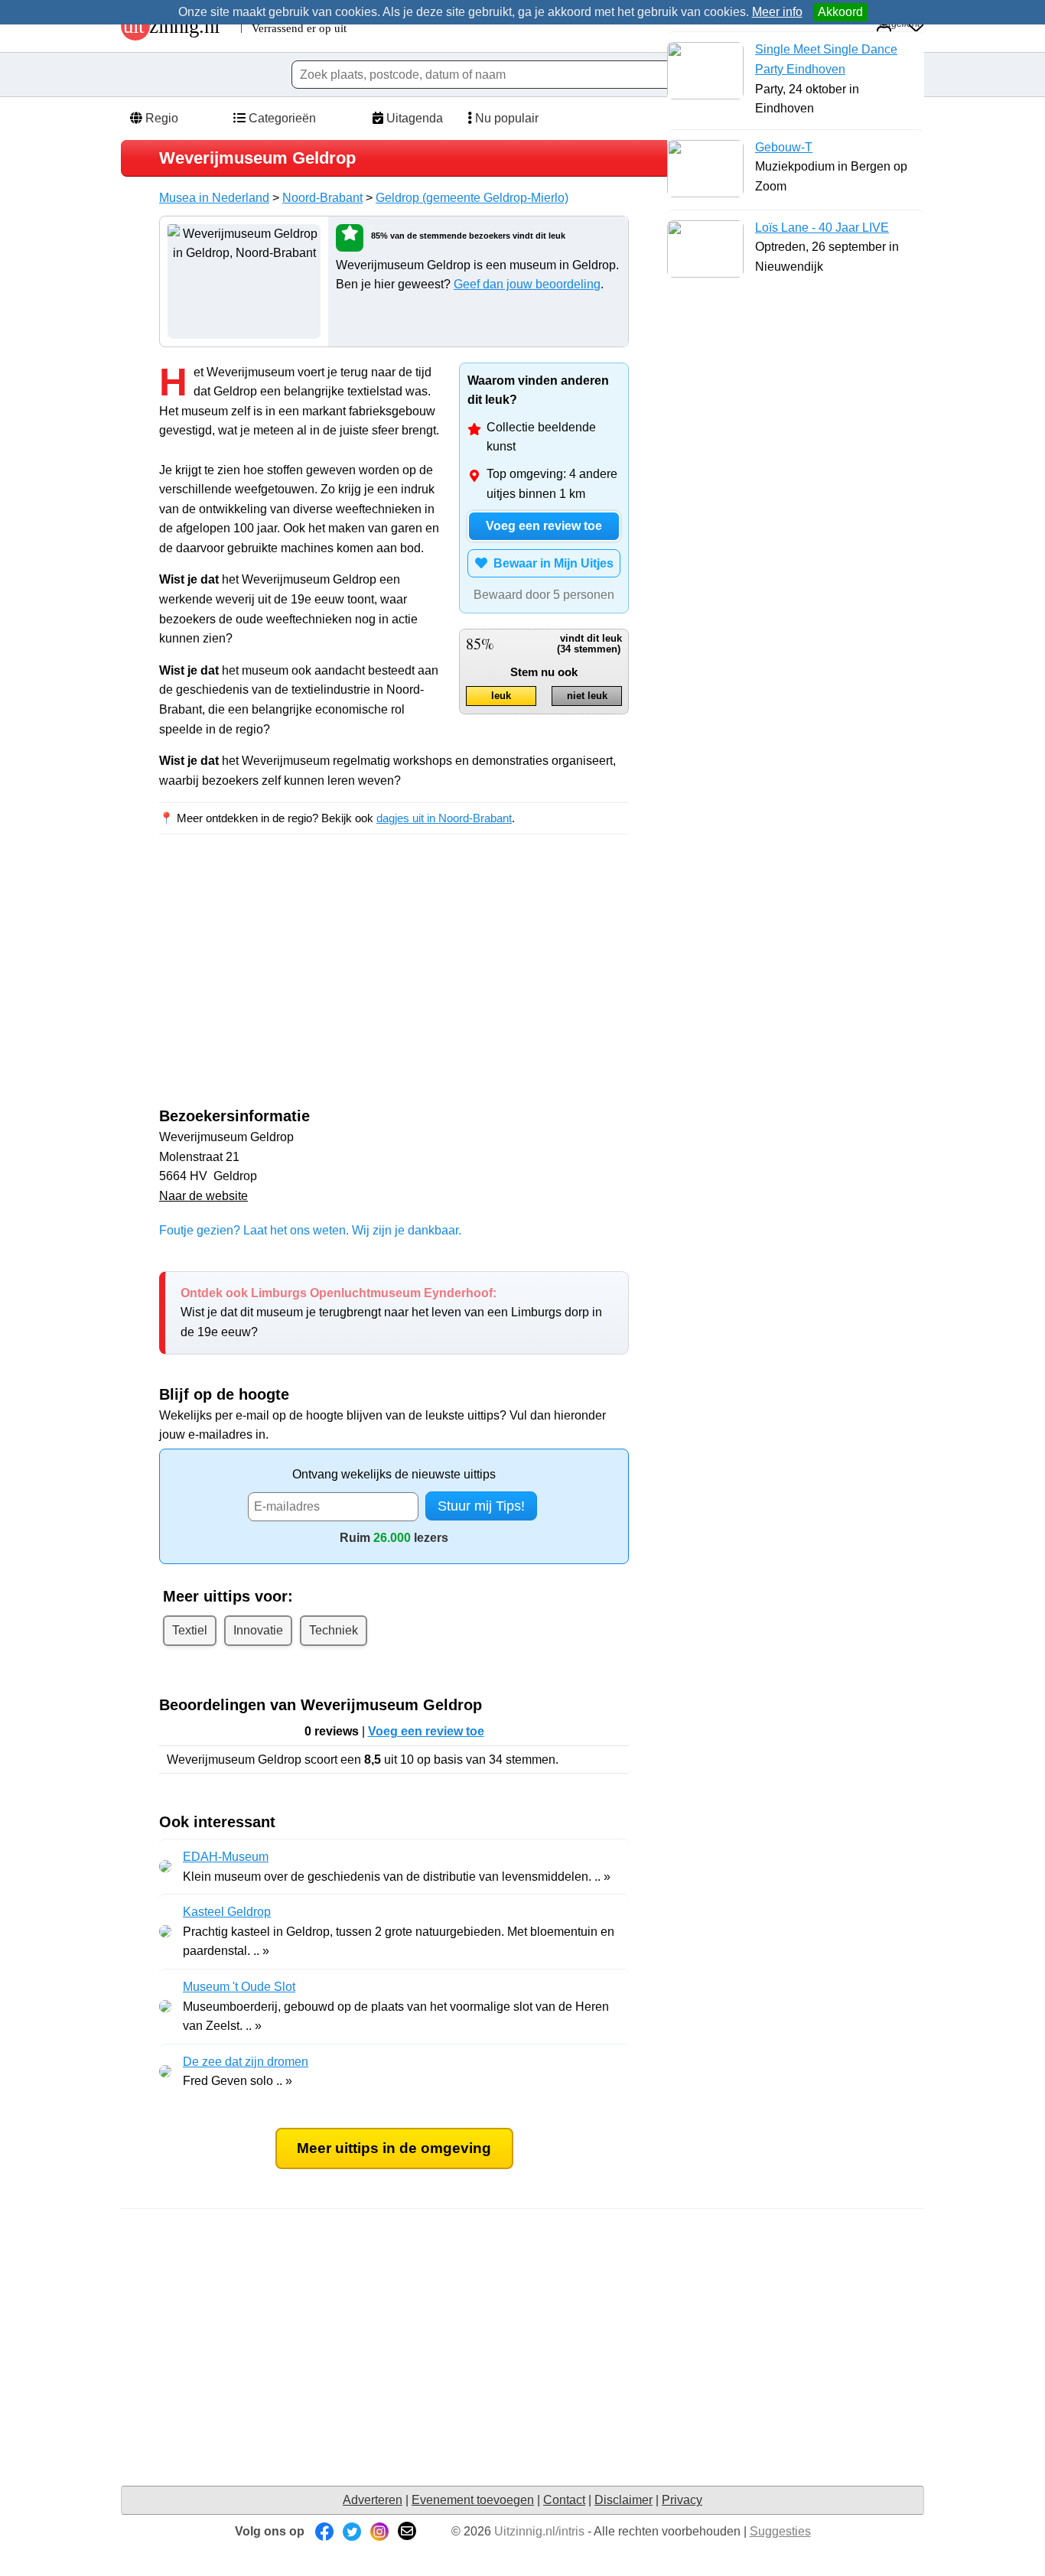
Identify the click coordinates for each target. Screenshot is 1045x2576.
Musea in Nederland (214, 198)
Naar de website (203, 1196)
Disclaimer (623, 2500)
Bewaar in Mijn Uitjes (550, 563)
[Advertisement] (288, 984)
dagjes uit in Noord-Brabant (444, 818)
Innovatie (258, 1630)
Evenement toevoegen (473, 2500)
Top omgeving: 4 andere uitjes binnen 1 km (552, 484)
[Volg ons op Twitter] (352, 2531)
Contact (564, 2500)
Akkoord (840, 12)
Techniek (334, 1630)
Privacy (682, 2500)
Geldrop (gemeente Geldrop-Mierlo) (472, 198)
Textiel (190, 1630)
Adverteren (373, 2500)
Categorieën (281, 118)
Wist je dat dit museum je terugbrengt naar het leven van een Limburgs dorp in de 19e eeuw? (391, 1312)
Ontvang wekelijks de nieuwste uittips (394, 1474)
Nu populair (505, 118)
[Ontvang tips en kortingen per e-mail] (407, 2531)
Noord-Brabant (322, 198)
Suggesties (780, 2531)
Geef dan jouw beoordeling (527, 284)
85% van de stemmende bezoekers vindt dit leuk (468, 236)
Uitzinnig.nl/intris (539, 2531)
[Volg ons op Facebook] (324, 2531)
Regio (160, 118)
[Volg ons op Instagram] (379, 2531)
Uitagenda (413, 118)
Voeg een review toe (544, 526)
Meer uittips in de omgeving (394, 2148)
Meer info (777, 12)
